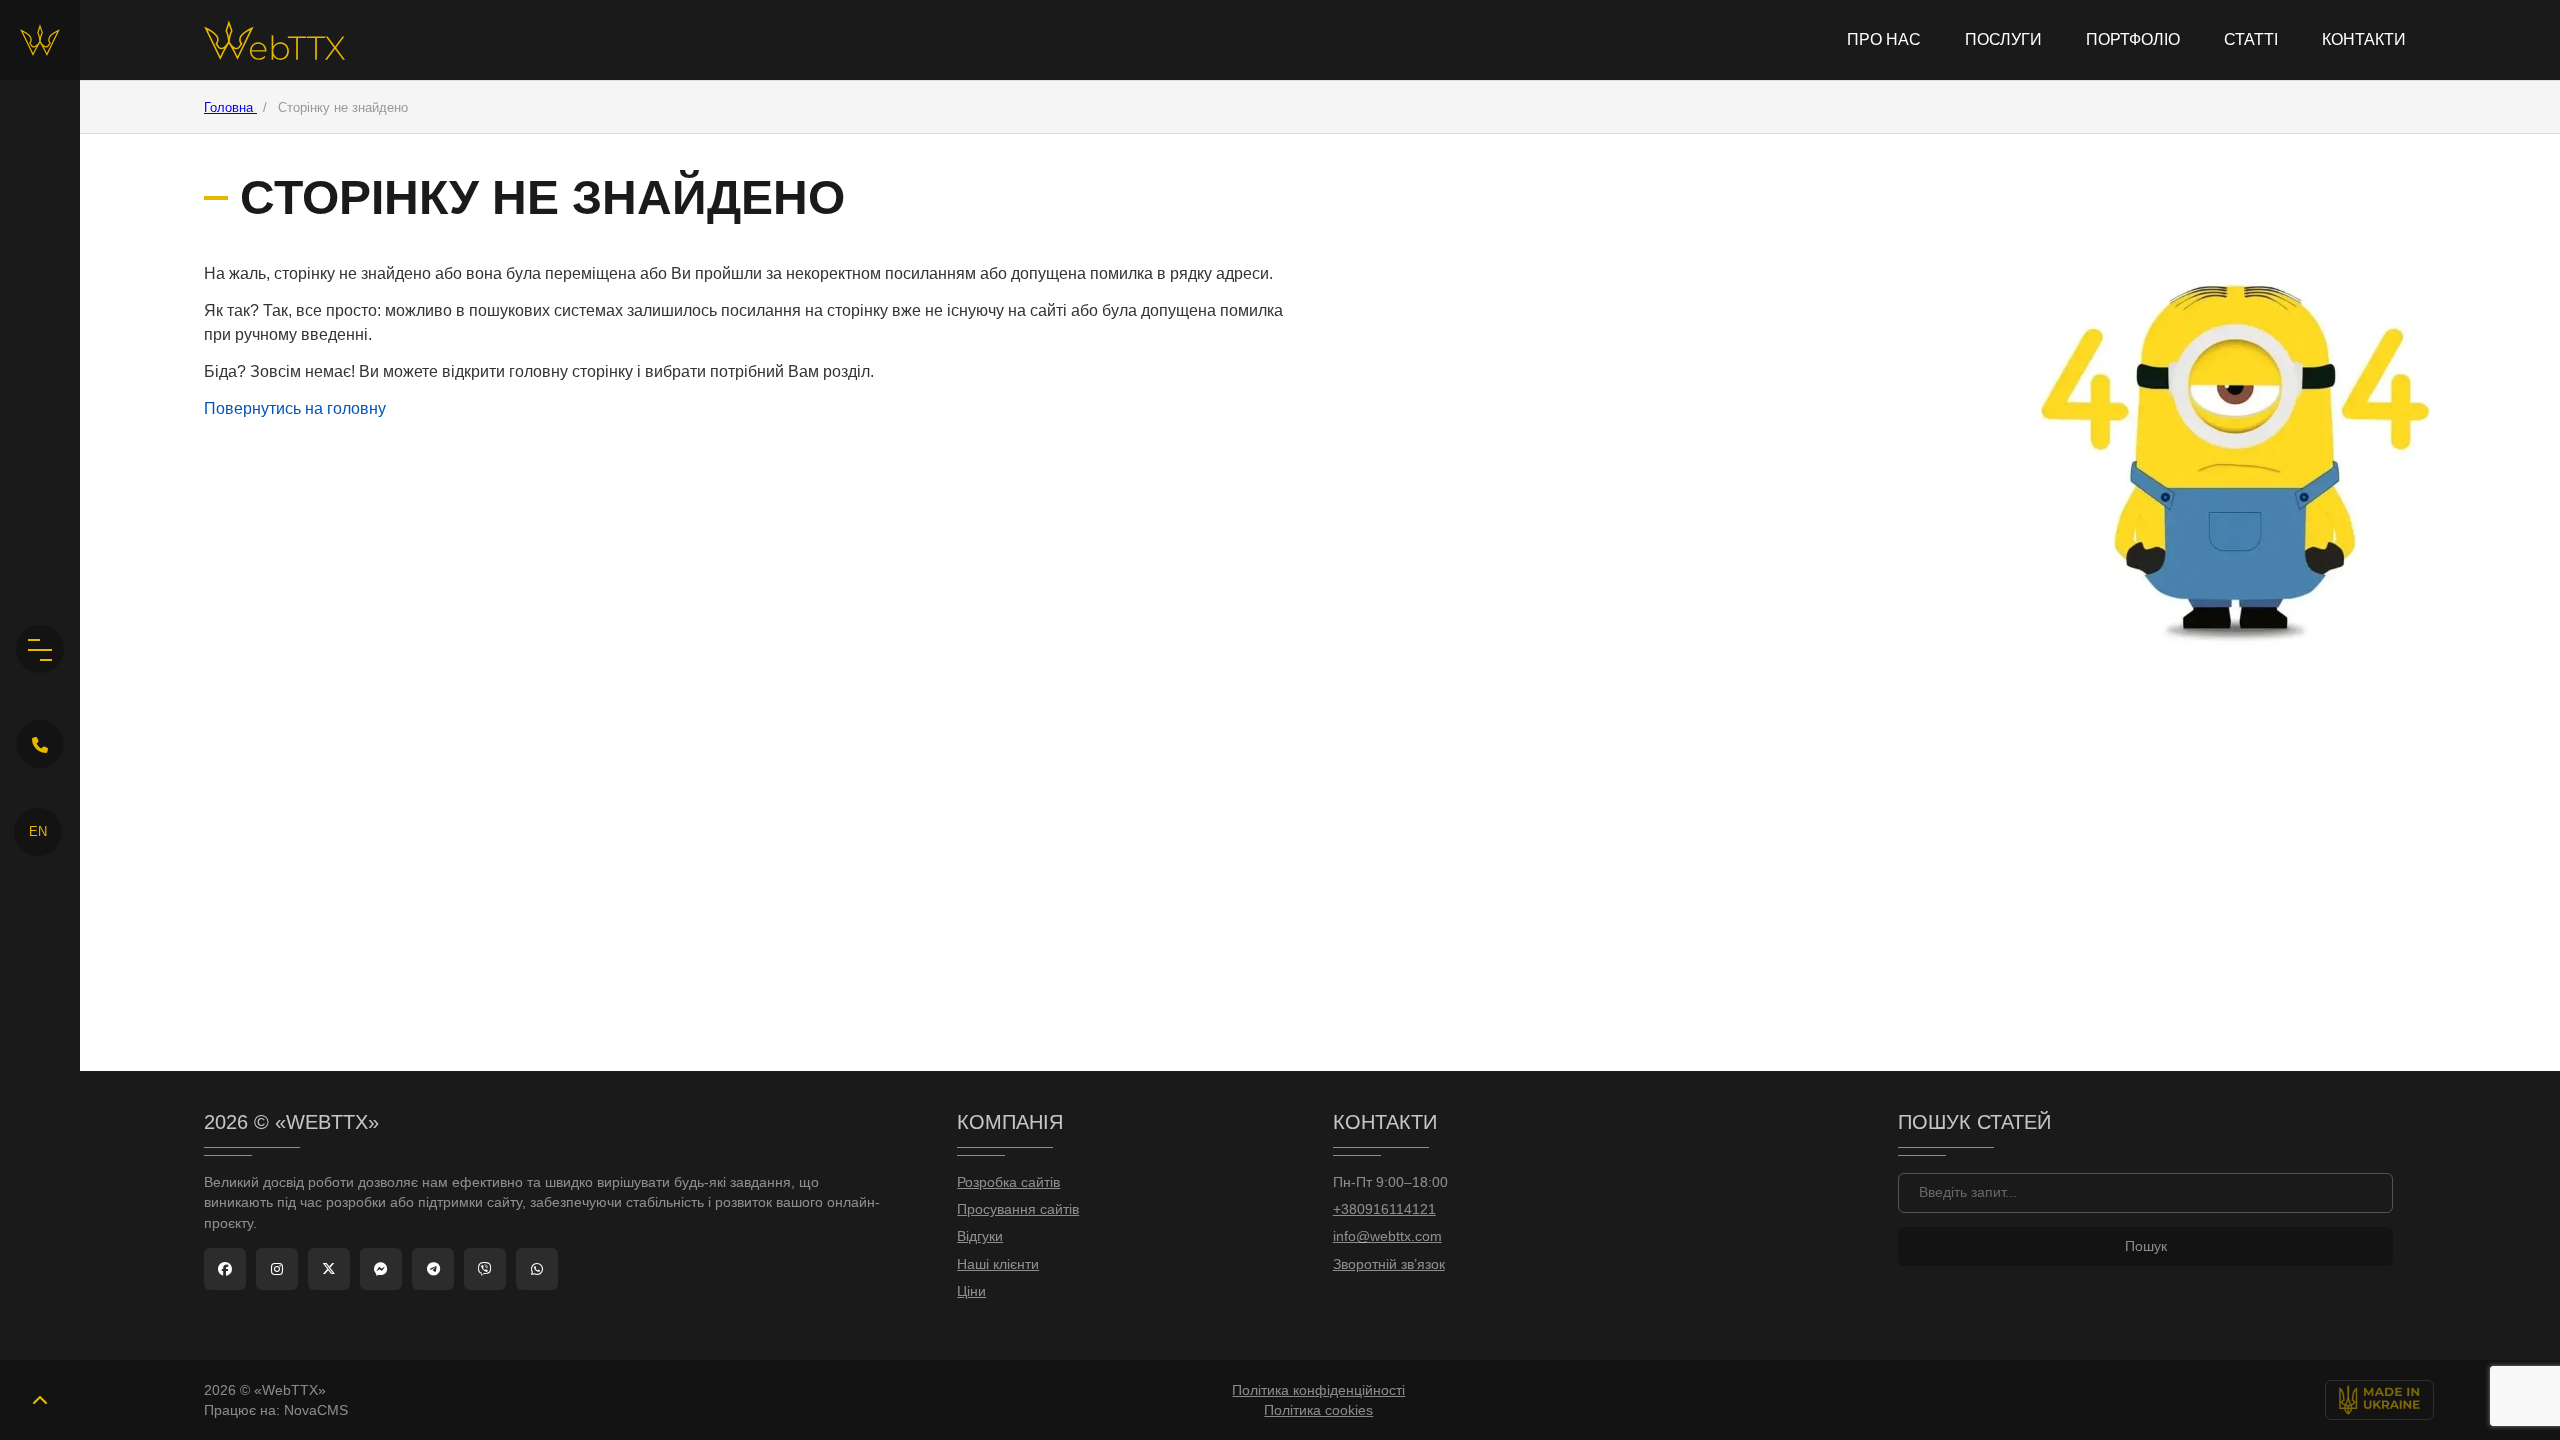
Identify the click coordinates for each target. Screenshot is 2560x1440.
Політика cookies (1318, 1410)
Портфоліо (2133, 40)
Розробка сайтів (1008, 1182)
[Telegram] (433, 1269)
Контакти (2364, 40)
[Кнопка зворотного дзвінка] (40, 744)
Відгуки (980, 1236)
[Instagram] (277, 1269)
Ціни (971, 1291)
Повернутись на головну (295, 408)
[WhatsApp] (537, 1269)
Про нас (1884, 40)
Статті (2251, 40)
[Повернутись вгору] (40, 1400)
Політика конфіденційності (1318, 1390)
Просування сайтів (1018, 1209)
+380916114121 (1384, 1209)
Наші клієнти (998, 1264)
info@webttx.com (1387, 1236)
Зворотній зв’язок (1389, 1264)
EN (38, 831)
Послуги (2003, 40)
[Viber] (485, 1269)
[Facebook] (225, 1269)
